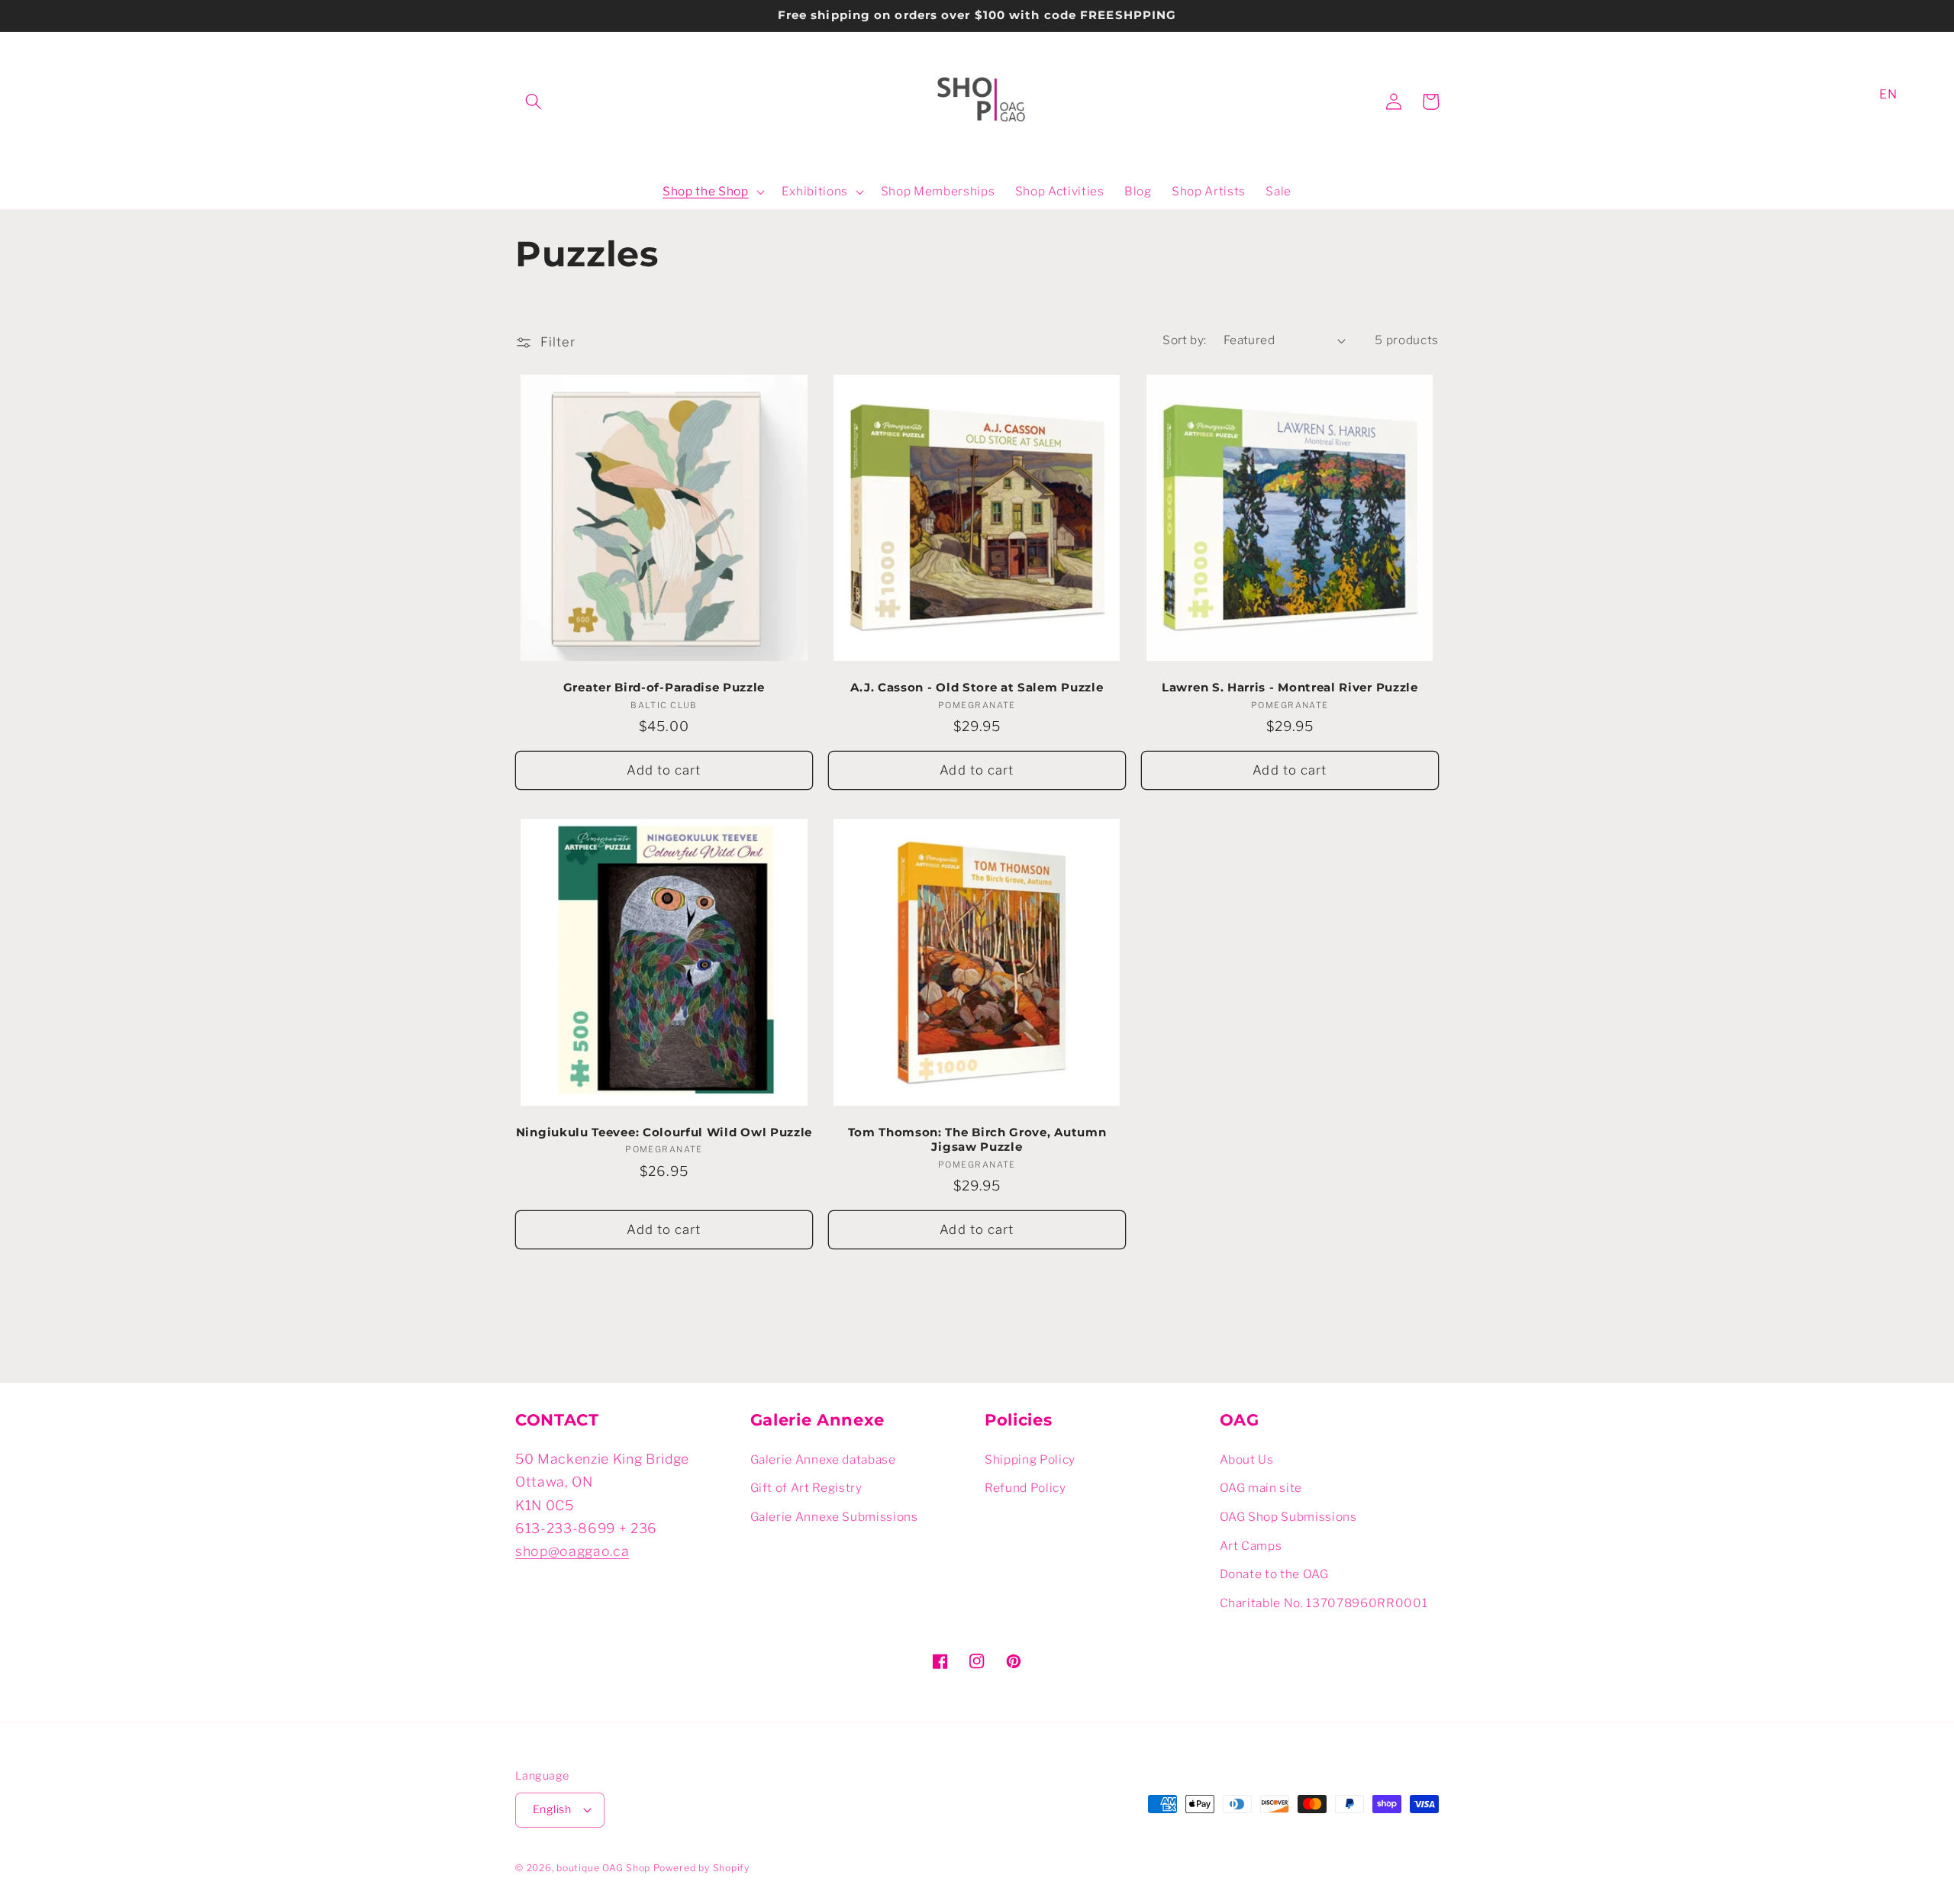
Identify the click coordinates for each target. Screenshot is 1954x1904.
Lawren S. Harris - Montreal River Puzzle (1290, 688)
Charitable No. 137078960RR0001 (1324, 1603)
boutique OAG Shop (603, 1868)
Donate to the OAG (1274, 1574)
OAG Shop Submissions (1288, 1517)
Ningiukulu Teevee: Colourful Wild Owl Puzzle (664, 1132)
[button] (534, 101)
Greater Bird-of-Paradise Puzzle (664, 688)
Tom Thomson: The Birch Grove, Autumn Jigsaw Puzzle (977, 1140)
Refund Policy (1025, 1488)
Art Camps (1251, 1546)
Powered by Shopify (701, 1868)
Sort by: (1185, 340)
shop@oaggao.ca (572, 1551)
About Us (1247, 1459)
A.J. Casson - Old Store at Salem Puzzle (977, 688)
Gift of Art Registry (806, 1488)
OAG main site (1261, 1488)
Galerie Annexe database (823, 1459)
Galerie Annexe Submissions (834, 1517)
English (552, 1809)
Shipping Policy (1030, 1459)
